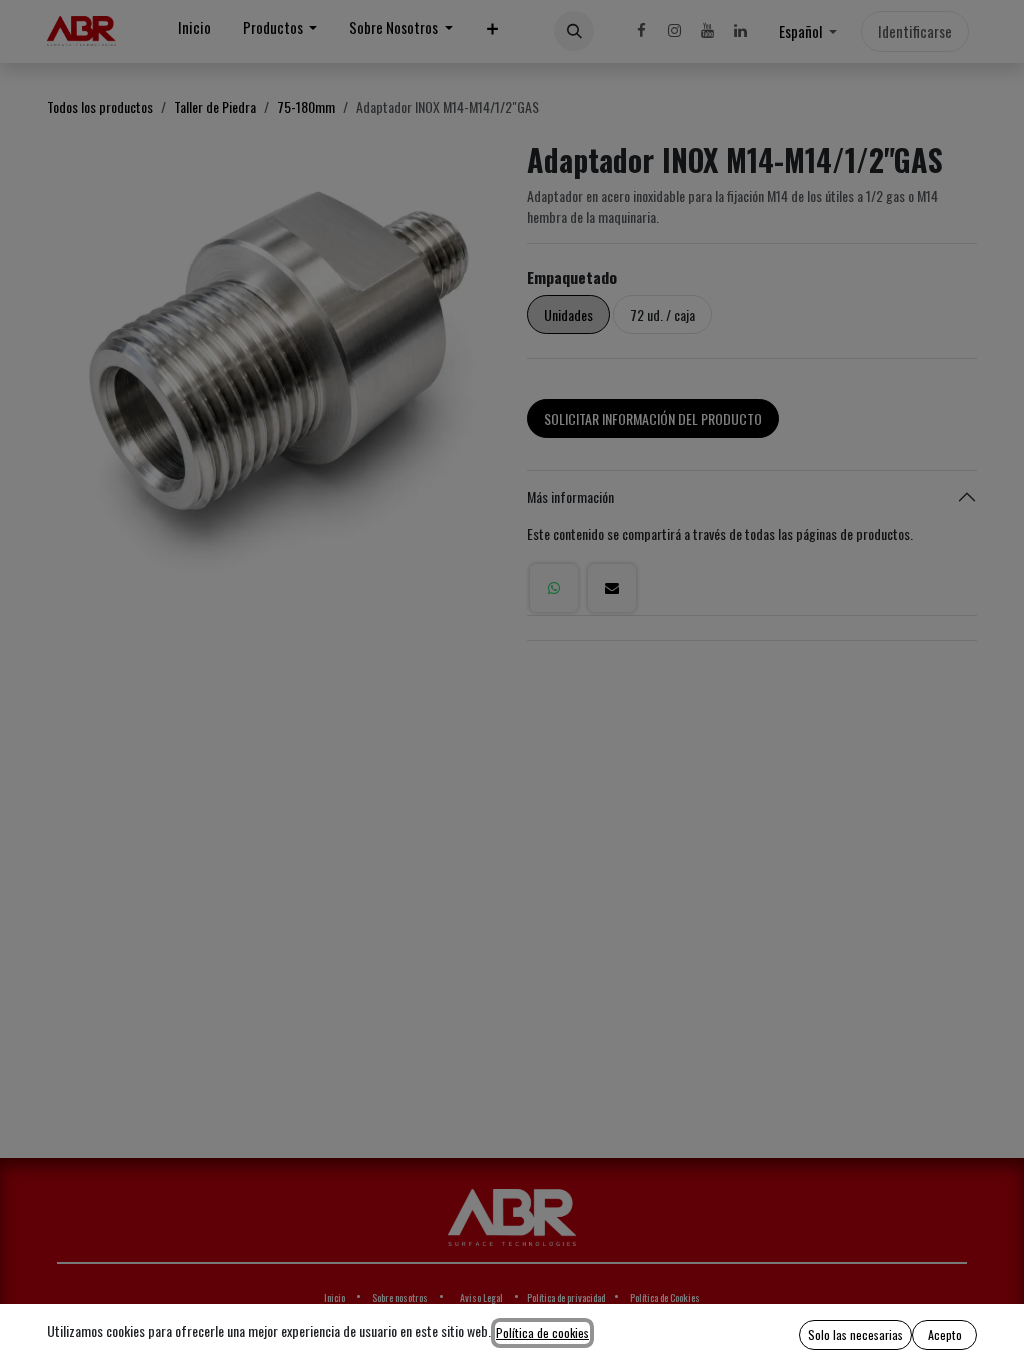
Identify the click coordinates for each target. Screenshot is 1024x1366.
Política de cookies (542, 1332)
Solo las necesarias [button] (855, 1334)
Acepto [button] (945, 1334)
